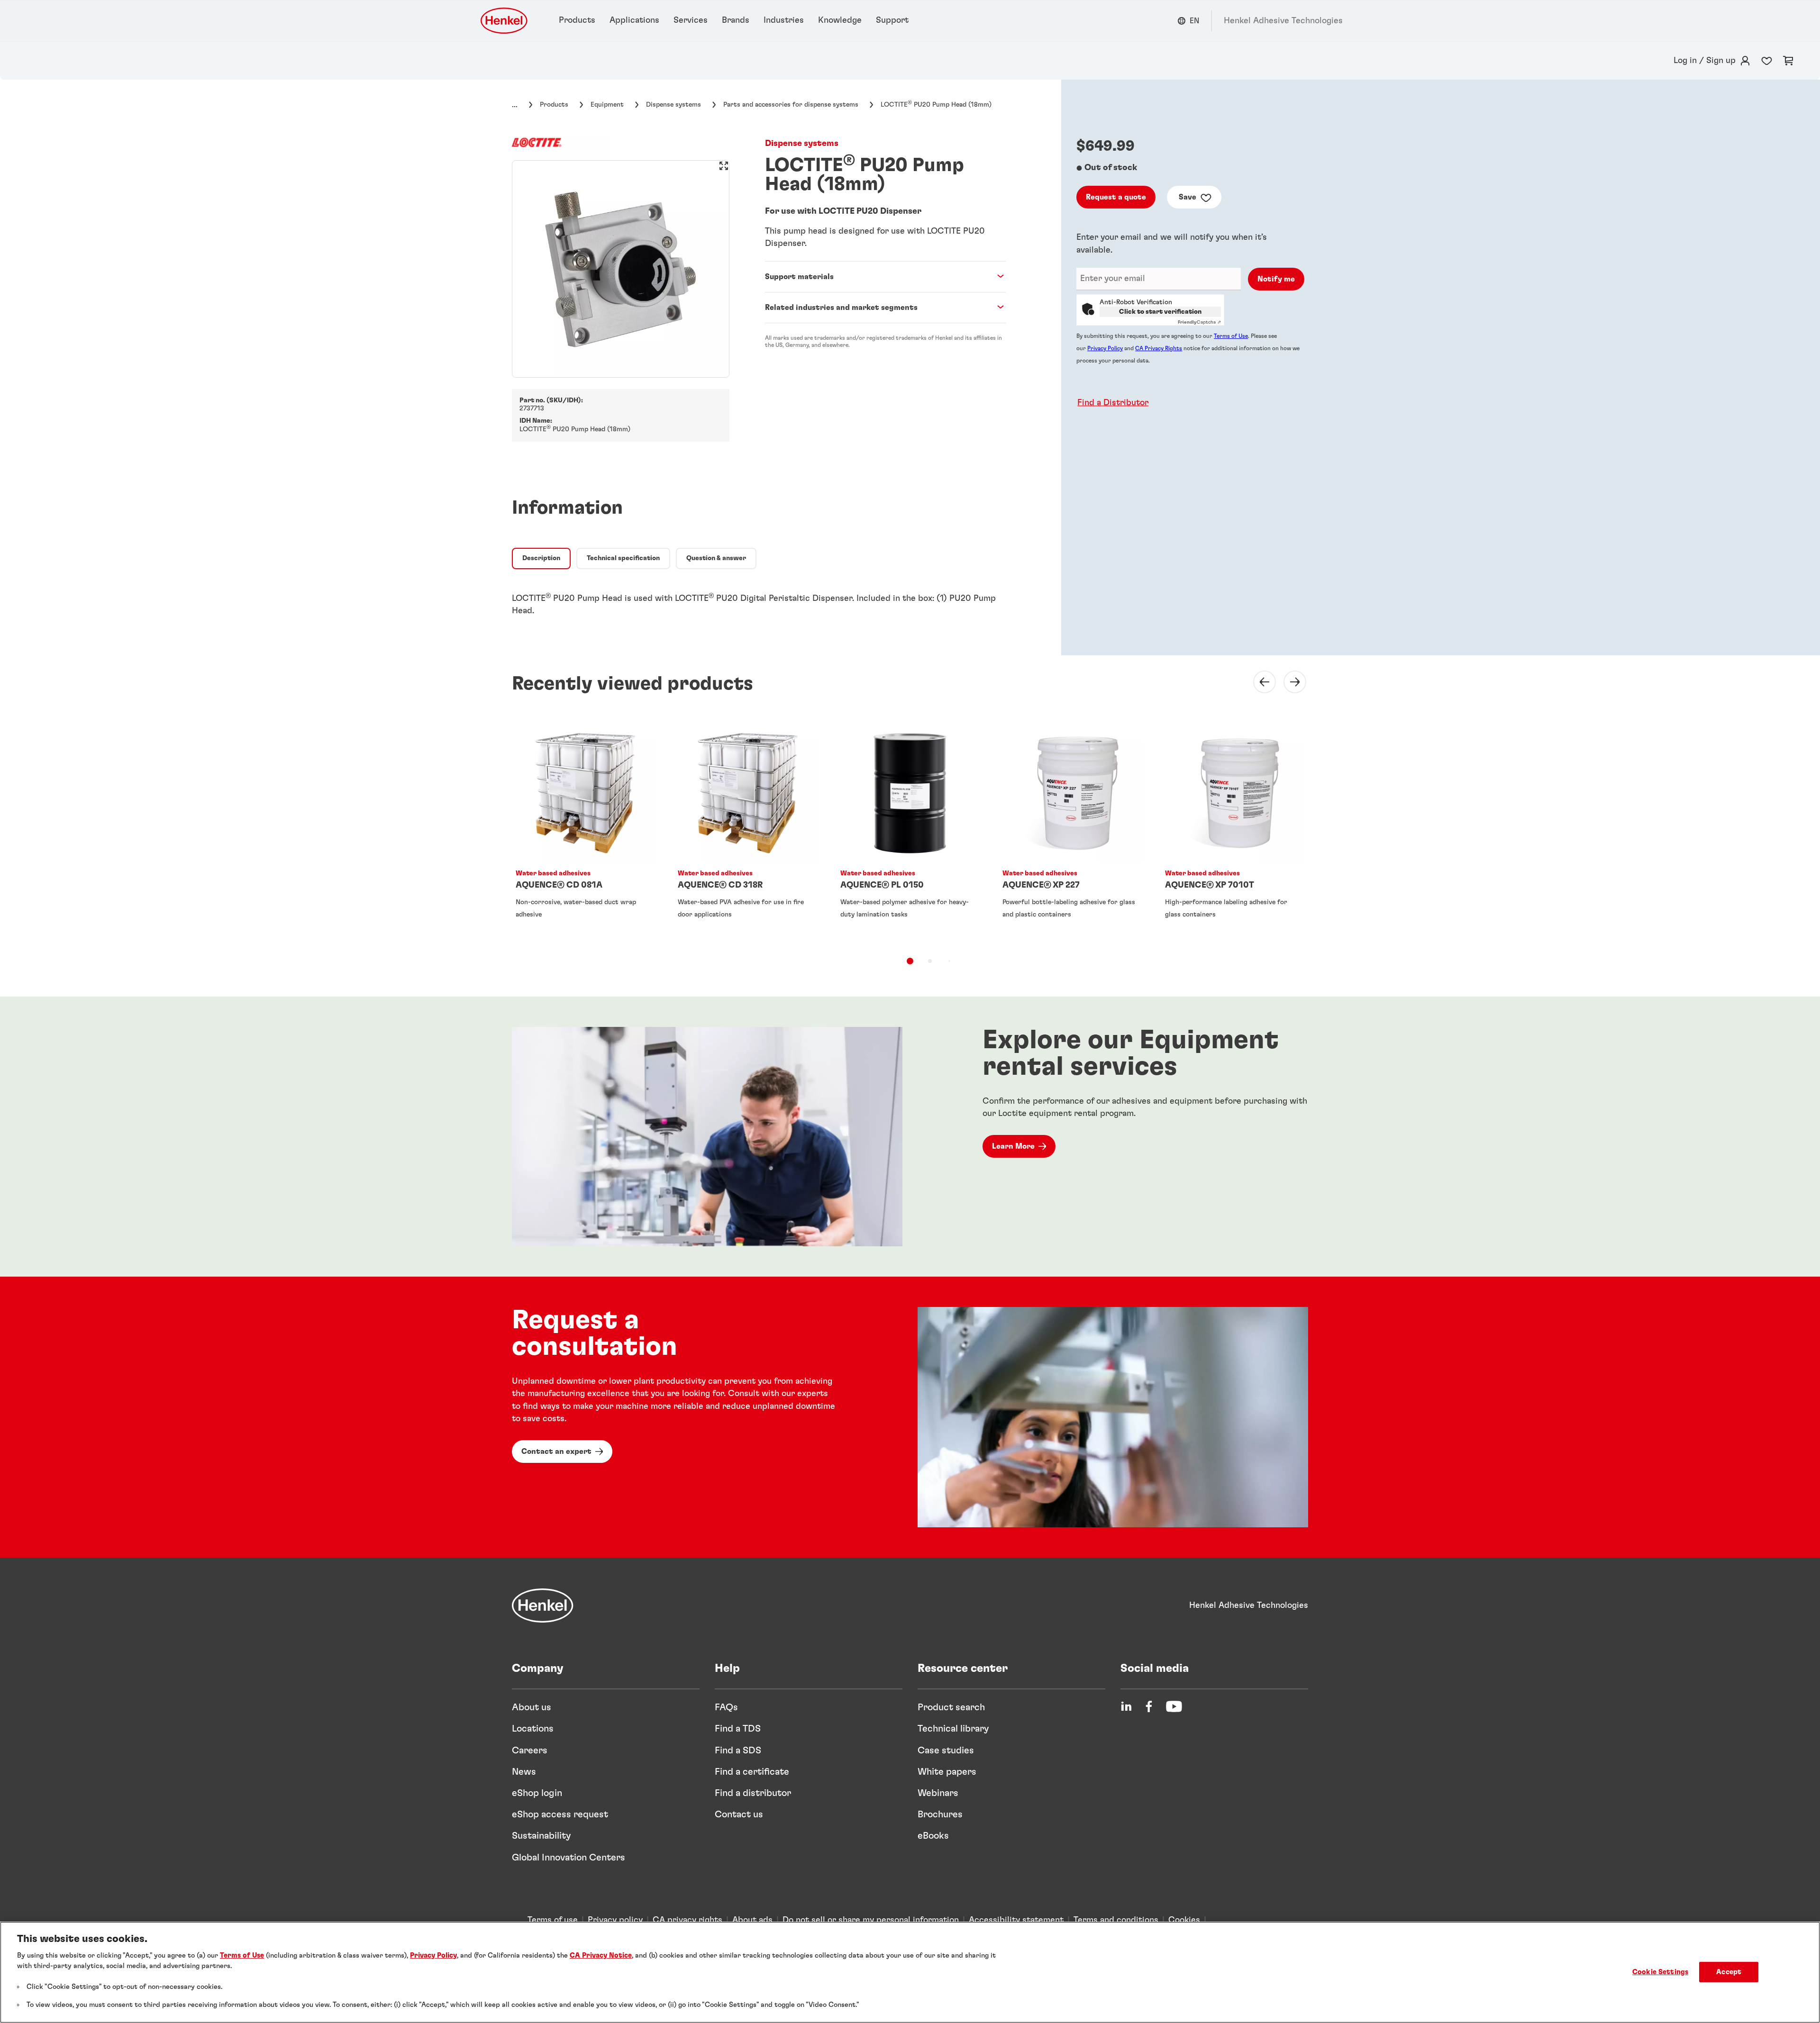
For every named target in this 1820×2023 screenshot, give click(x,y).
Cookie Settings (1660, 1972)
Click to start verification (1160, 312)
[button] (1110, 403)
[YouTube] (1174, 1706)
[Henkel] (543, 1606)
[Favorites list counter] (1767, 61)
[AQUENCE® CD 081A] (585, 832)
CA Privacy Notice (601, 1955)
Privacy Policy (1105, 348)
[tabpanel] (759, 599)
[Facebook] (1149, 1706)
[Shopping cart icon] (1788, 61)
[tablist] (910, 961)
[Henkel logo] (505, 21)
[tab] (541, 559)
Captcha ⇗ (1199, 322)
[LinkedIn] (1126, 1706)
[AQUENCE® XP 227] (1072, 832)
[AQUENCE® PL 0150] (910, 832)
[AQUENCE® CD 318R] (747, 832)
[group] (621, 269)
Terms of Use (1231, 336)
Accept (1729, 1972)
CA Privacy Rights (1159, 348)
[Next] (1289, 682)
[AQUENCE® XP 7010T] (1235, 832)
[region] (910, 1972)
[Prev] (1259, 682)
